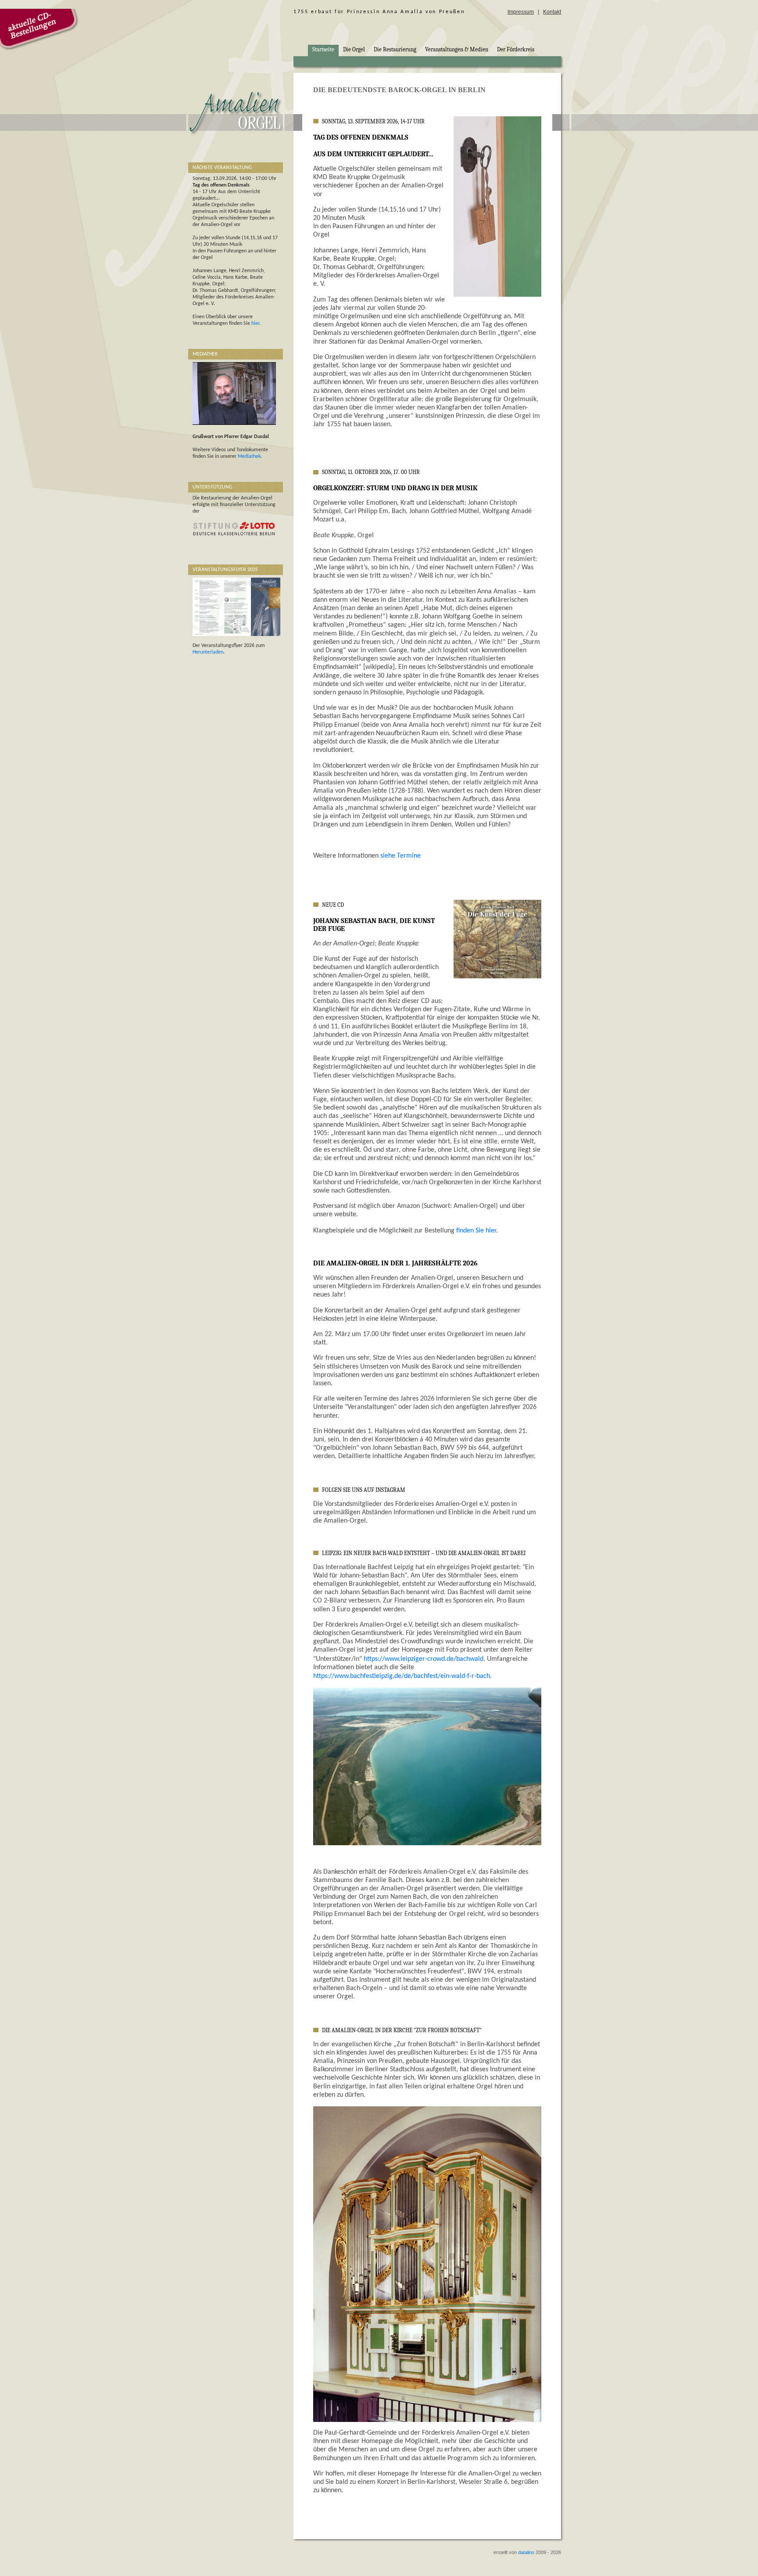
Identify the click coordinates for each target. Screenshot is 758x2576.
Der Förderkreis (516, 50)
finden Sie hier (476, 1231)
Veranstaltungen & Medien (457, 50)
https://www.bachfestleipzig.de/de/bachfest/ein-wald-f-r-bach (402, 1676)
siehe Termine (400, 856)
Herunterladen (208, 652)
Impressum (521, 12)
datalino (526, 2552)
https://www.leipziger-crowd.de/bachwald (424, 1659)
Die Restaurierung (395, 50)
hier (255, 323)
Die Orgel (354, 50)
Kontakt (552, 12)
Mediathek (249, 456)
